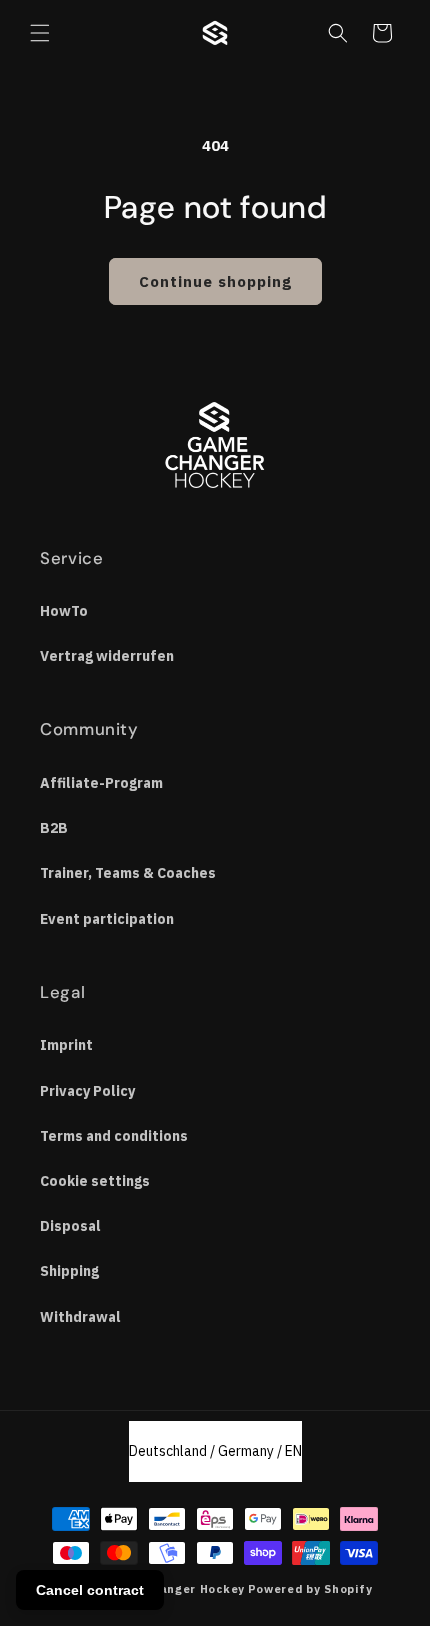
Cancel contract (90, 1590)
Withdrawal (80, 1317)
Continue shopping (215, 281)
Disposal (70, 1226)
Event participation (107, 919)
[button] (40, 33)
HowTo (64, 611)
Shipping (69, 1271)
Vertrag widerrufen (107, 656)
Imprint (66, 1045)
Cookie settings (95, 1181)
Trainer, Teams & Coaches (128, 873)
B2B (54, 828)
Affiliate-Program (101, 783)
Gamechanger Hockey (177, 1589)
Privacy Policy (87, 1091)
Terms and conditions (114, 1136)
